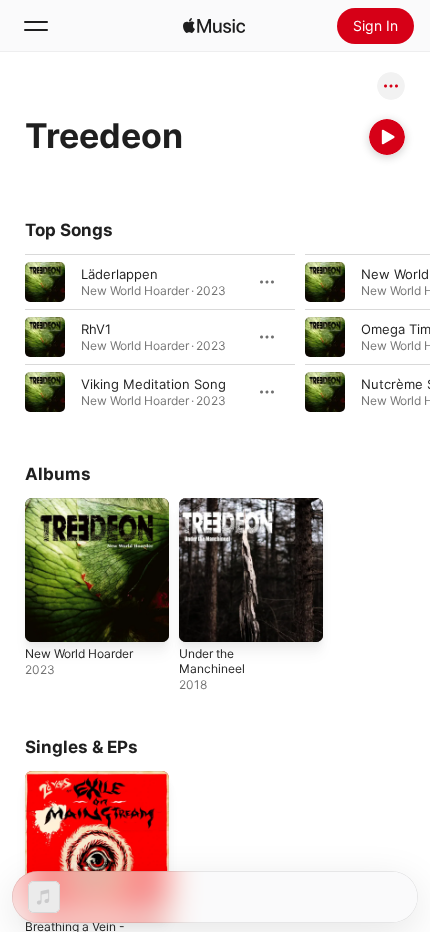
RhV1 (96, 329)
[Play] (387, 137)
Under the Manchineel (212, 661)
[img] (214, 26)
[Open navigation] (36, 26)
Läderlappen (119, 274)
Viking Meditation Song (153, 384)
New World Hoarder (79, 653)
